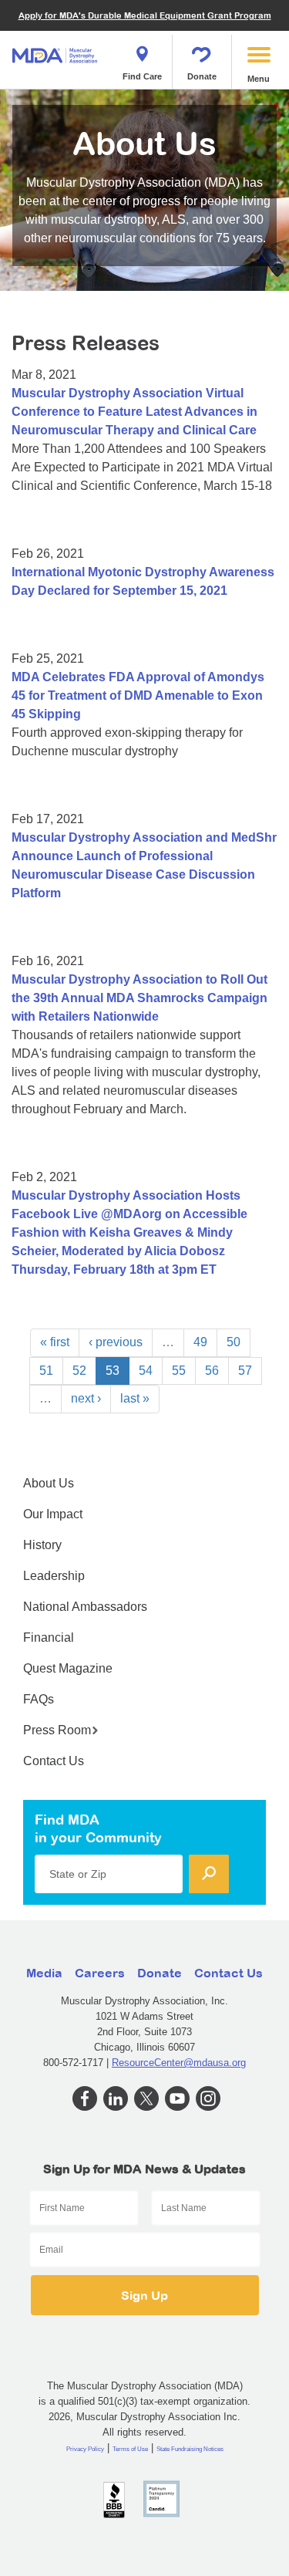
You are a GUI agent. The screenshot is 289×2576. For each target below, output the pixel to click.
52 (79, 1371)
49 (200, 1342)
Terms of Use (130, 2449)
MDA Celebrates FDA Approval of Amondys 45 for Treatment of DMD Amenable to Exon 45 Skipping (138, 695)
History (42, 1545)
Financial (49, 1637)
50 (234, 1342)
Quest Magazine (68, 1668)
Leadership (54, 1576)
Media (44, 1973)
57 (245, 1371)
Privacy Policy (85, 2449)
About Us (49, 1483)
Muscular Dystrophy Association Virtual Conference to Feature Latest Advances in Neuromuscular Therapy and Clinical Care (134, 412)
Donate (202, 76)
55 (179, 1371)
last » (135, 1398)
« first (55, 1342)
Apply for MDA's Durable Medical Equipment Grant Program (145, 15)
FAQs (39, 1699)
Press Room (57, 1730)
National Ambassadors (85, 1607)
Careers (100, 1973)
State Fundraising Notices (190, 2449)
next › (86, 1398)
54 (146, 1371)
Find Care (142, 76)
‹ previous (116, 1342)
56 (212, 1371)
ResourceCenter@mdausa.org (179, 2063)
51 (46, 1371)
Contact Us (54, 1761)
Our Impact (53, 1514)
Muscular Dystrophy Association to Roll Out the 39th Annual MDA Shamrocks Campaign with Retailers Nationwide (139, 998)
